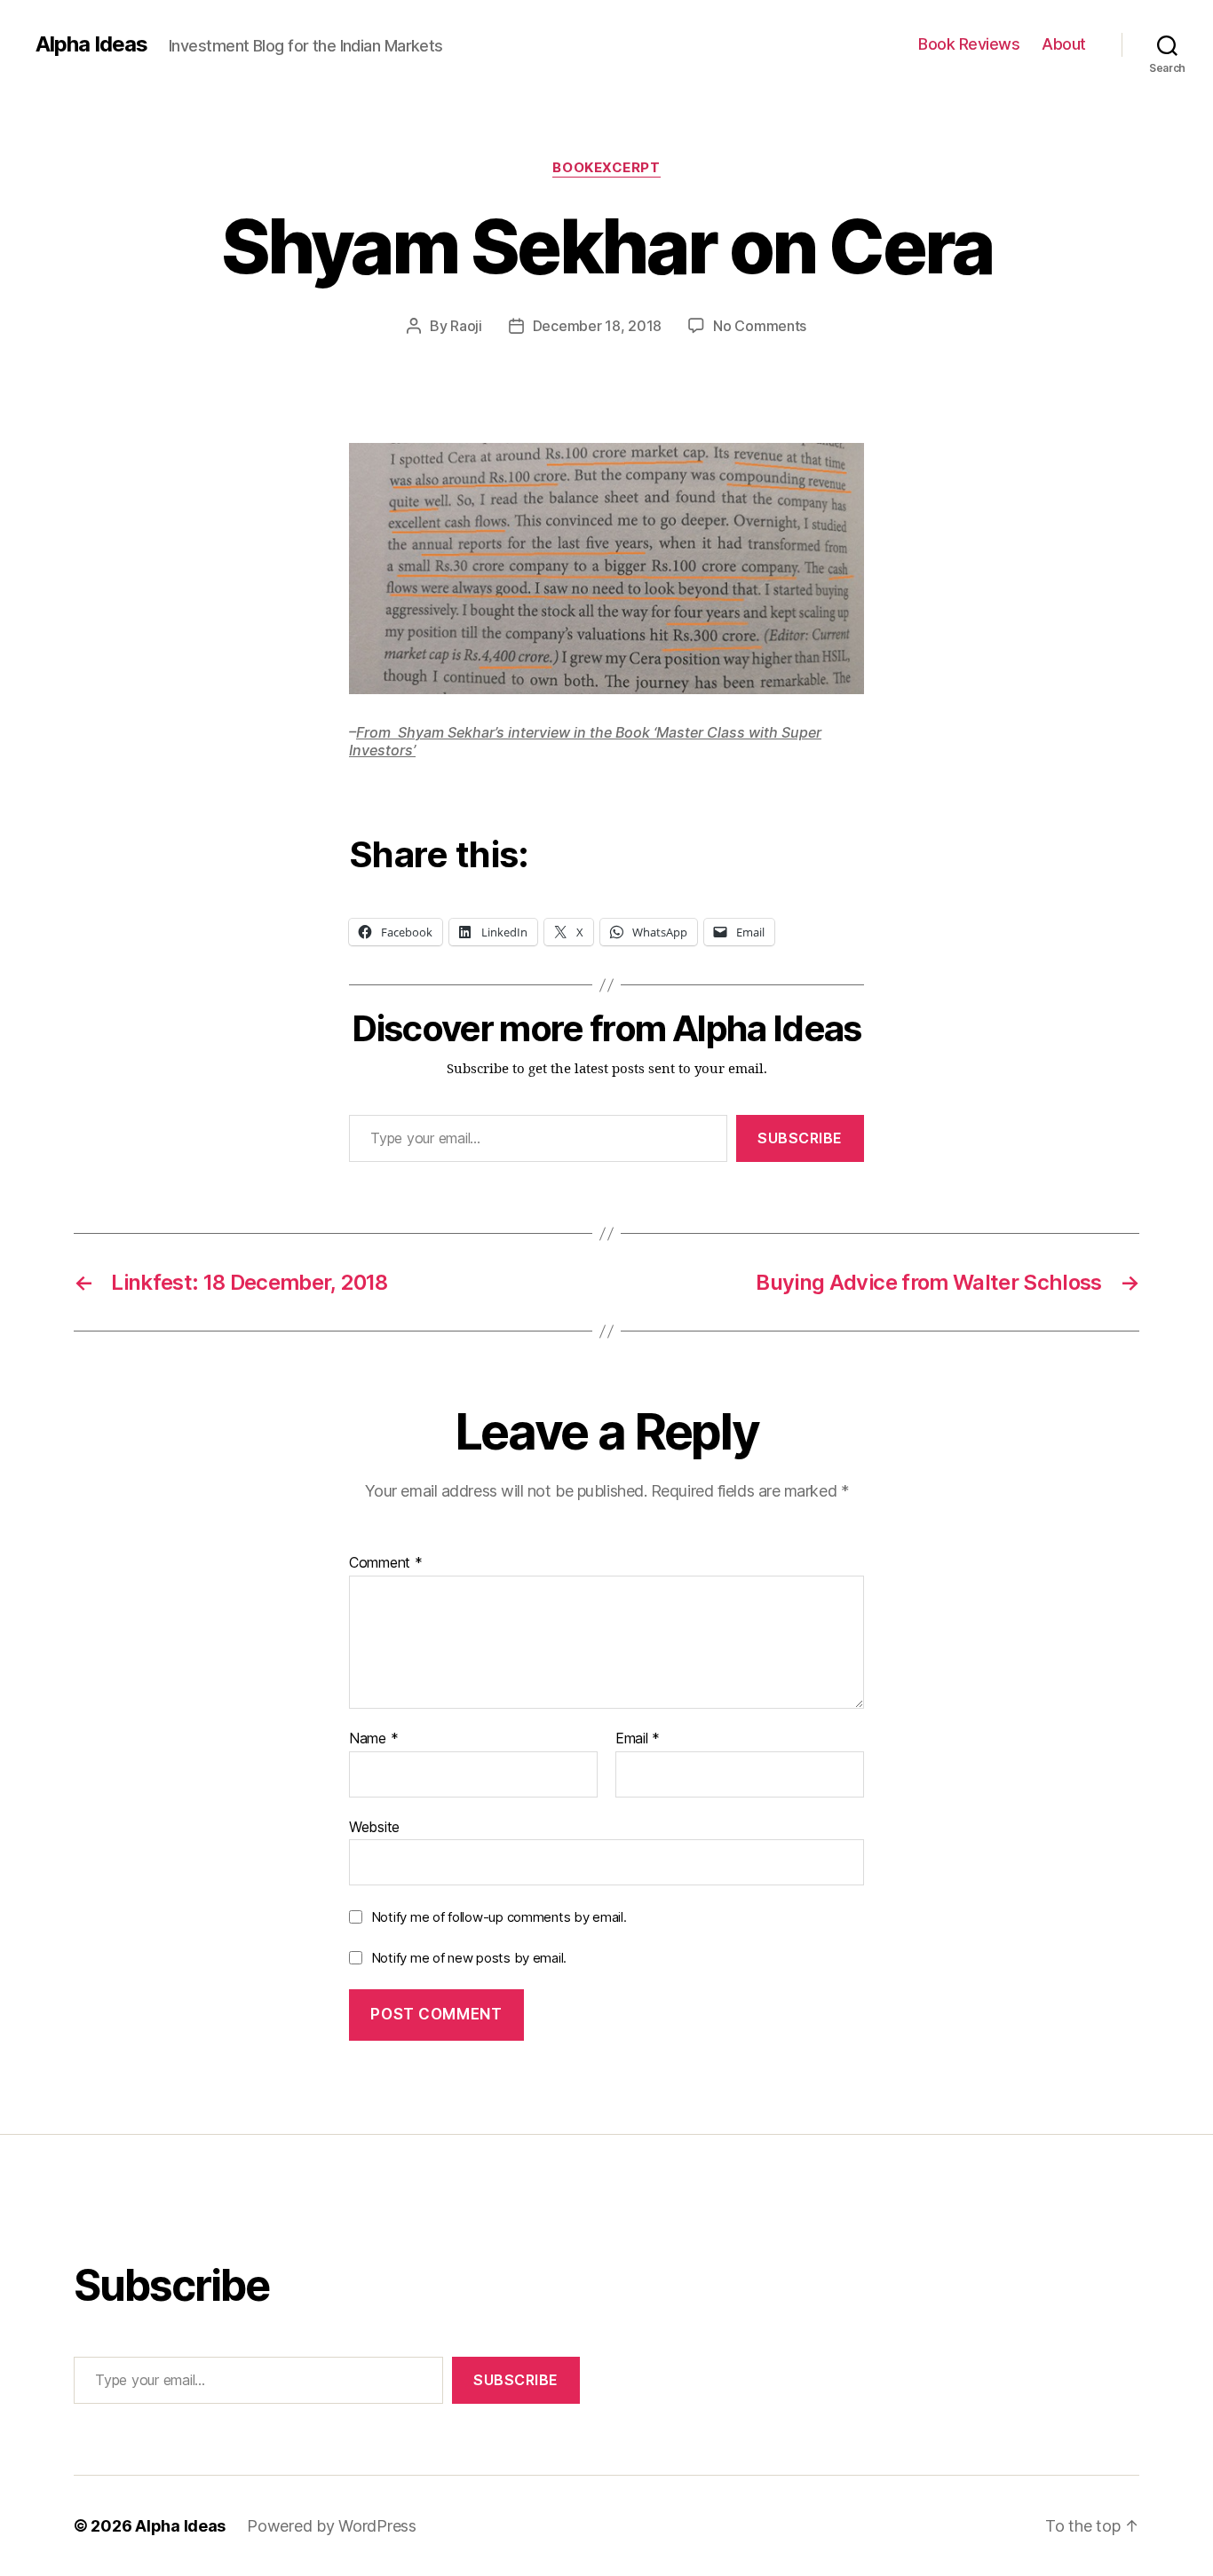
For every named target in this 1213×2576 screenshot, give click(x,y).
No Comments (760, 326)
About (1064, 44)
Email (638, 1739)
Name (373, 1739)
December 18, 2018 (597, 326)
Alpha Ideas (91, 44)
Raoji (466, 326)
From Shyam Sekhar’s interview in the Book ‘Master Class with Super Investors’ (585, 741)
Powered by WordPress (332, 2526)
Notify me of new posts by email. (469, 1958)
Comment (386, 1563)
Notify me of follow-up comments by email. (499, 1917)
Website (374, 1826)
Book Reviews (969, 44)
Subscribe (800, 1138)
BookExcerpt (606, 168)
